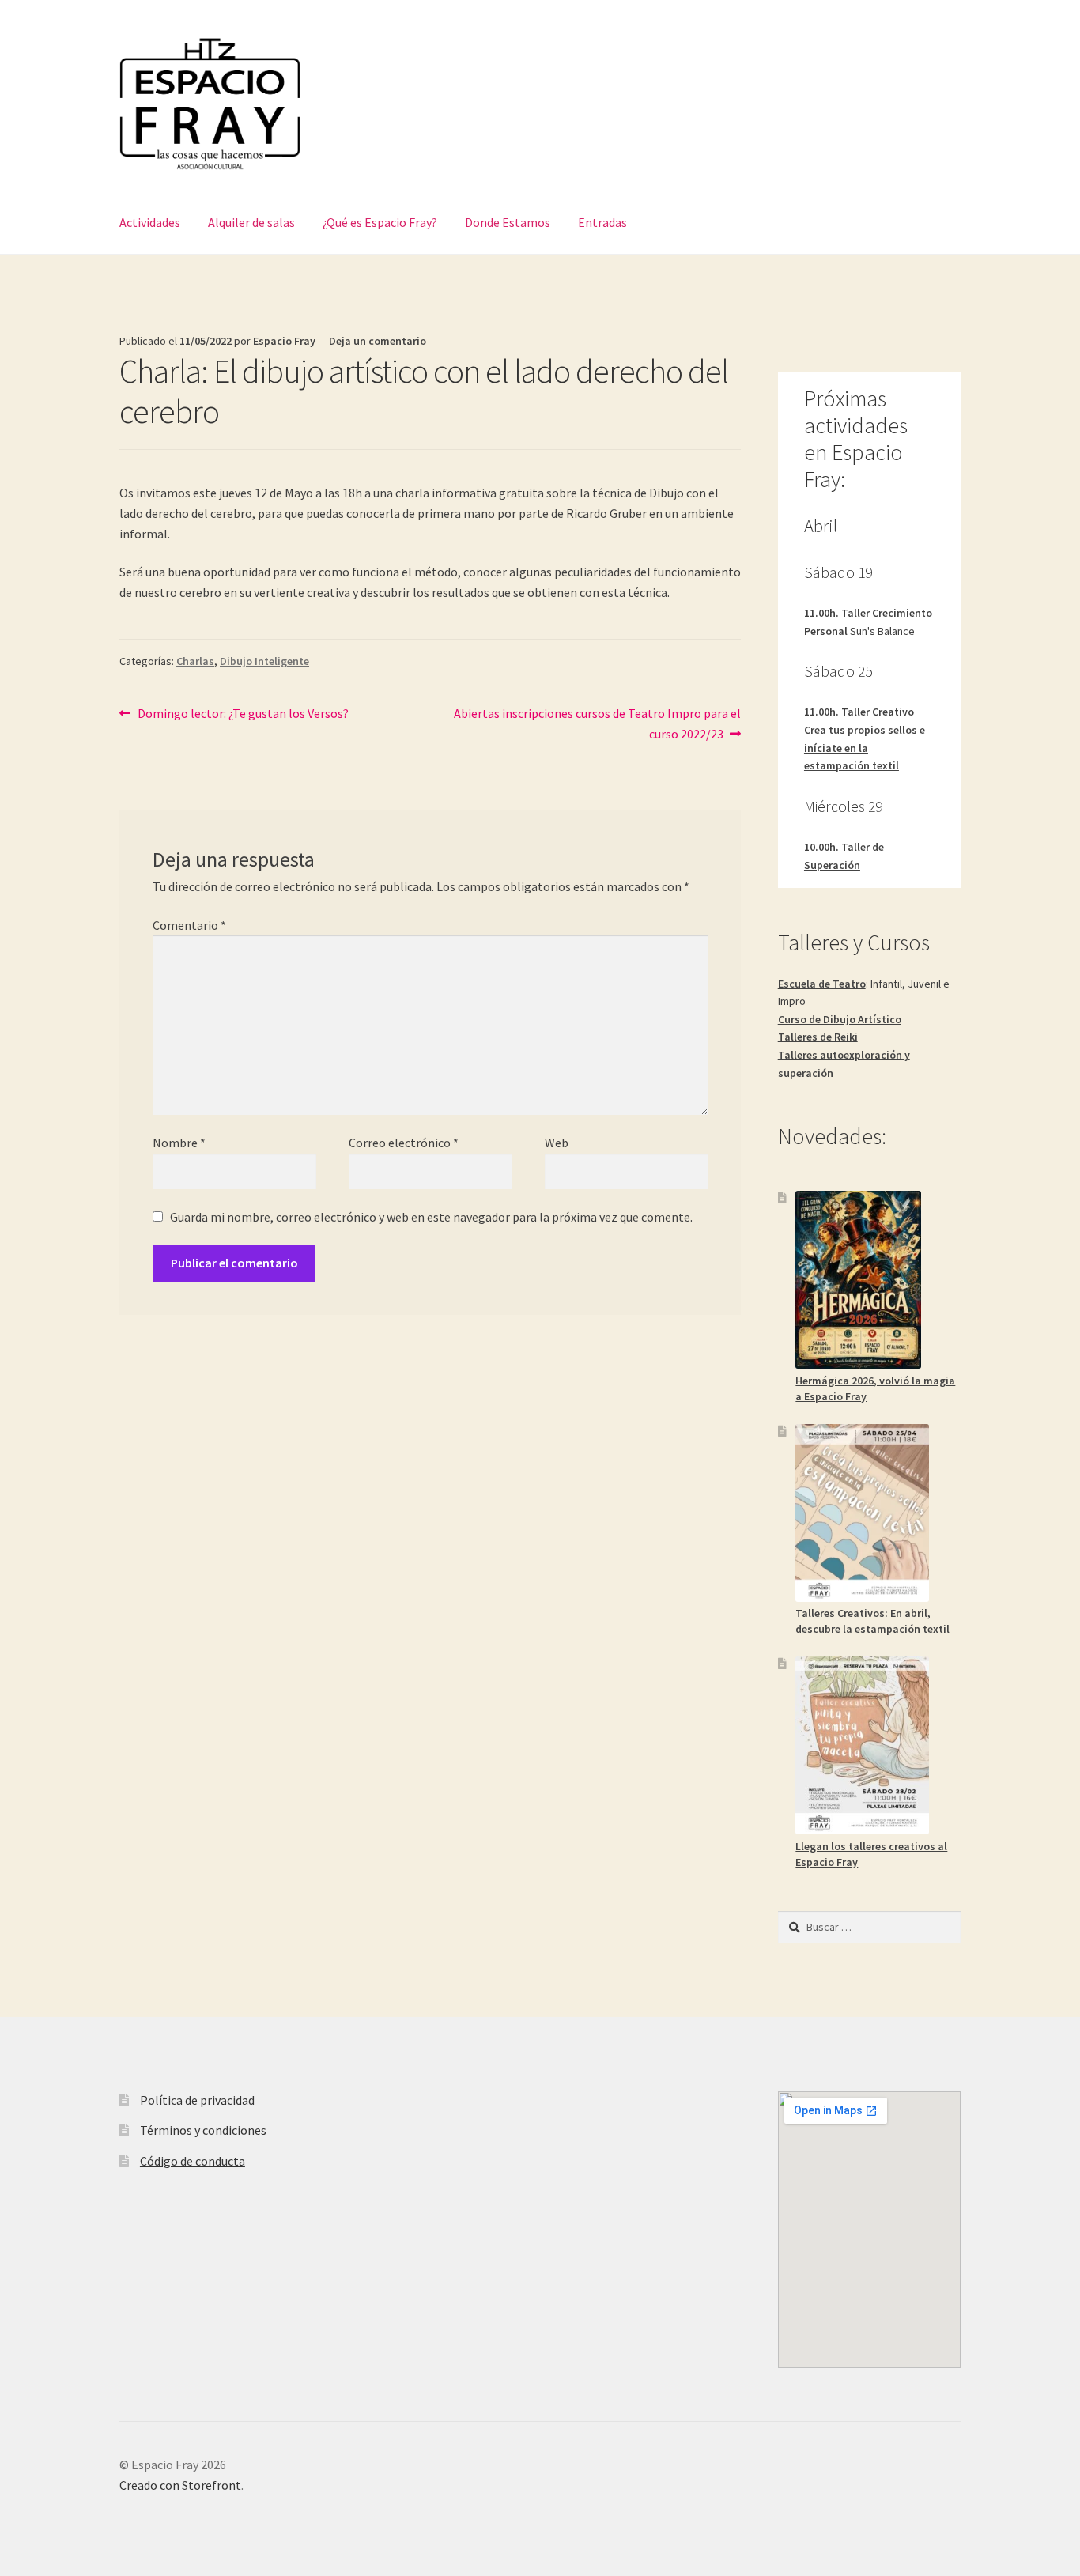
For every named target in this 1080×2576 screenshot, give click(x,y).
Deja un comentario (378, 341)
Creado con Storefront (180, 2485)
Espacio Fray (284, 341)
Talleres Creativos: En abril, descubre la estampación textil (872, 1621)
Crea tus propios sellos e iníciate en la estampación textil (865, 748)
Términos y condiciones (203, 2130)
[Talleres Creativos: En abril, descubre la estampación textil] (862, 1513)
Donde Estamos (508, 222)
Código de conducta (193, 2161)
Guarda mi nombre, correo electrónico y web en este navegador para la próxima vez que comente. (431, 1217)
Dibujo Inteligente (264, 661)
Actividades (150, 222)
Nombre (179, 1143)
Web (557, 1143)
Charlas (195, 661)
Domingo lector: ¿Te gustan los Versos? (243, 713)
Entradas (602, 222)
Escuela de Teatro (822, 984)
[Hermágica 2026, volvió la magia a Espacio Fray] (858, 1280)
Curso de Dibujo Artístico (840, 1019)
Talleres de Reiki (818, 1037)
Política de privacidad (197, 2100)
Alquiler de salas (251, 222)
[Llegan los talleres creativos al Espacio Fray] (862, 1745)
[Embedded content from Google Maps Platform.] (869, 2230)
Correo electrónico (404, 1143)
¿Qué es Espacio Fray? (380, 222)
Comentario (189, 925)
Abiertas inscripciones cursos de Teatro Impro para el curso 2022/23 (597, 723)
